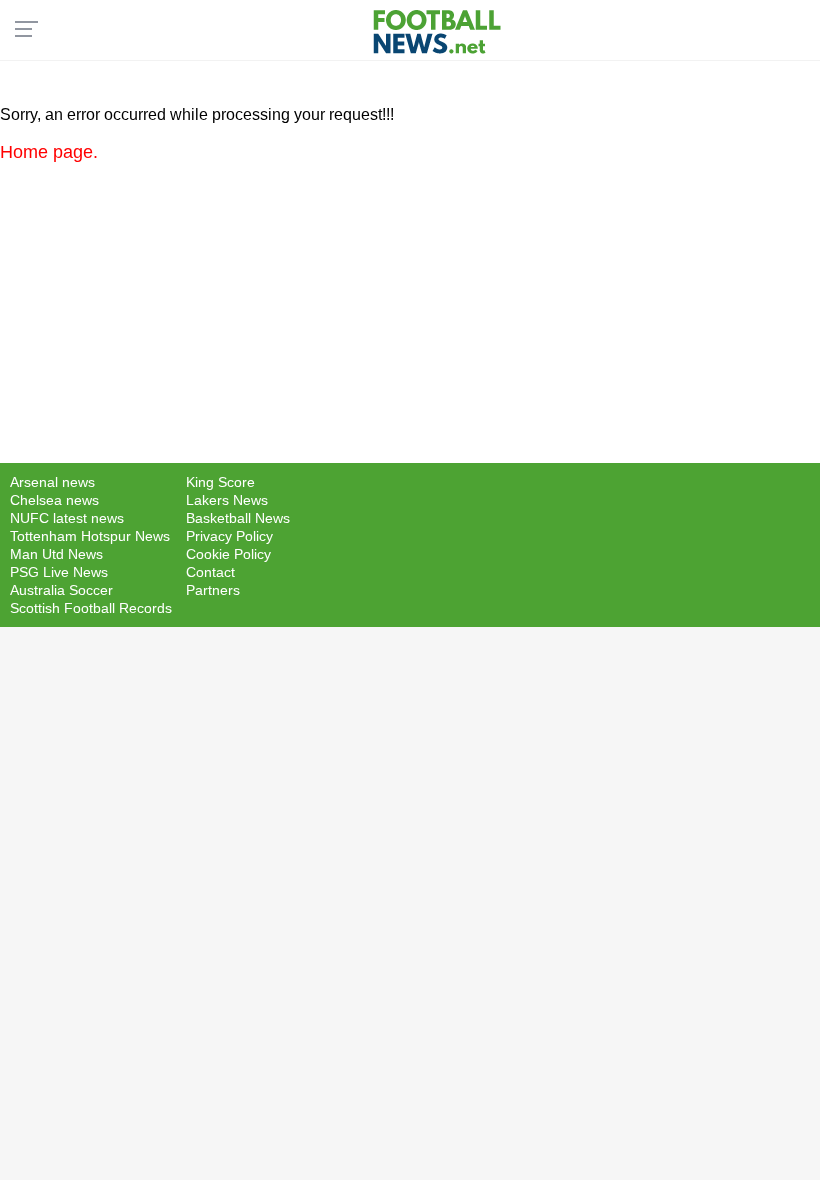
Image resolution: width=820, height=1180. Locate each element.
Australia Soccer (61, 590)
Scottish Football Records (91, 608)
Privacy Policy (229, 536)
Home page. (49, 152)
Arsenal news (52, 482)
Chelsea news (54, 500)
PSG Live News (59, 572)
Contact (210, 572)
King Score (220, 482)
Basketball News (238, 518)
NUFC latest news (67, 518)
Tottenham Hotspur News (90, 536)
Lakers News (227, 500)
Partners (213, 590)
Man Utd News (56, 554)
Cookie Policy (228, 554)
